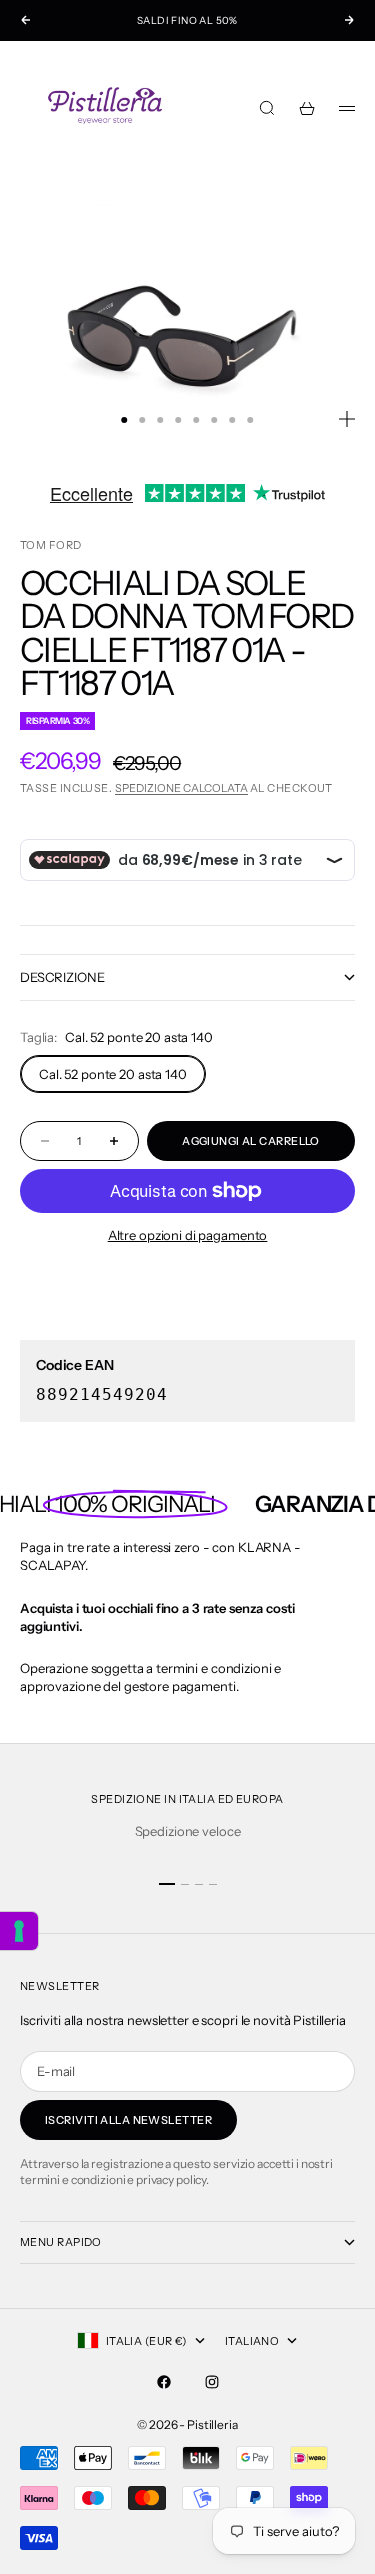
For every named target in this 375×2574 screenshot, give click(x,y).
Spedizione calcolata (181, 788)
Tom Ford (51, 545)
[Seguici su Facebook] (164, 2382)
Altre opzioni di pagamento (188, 1235)
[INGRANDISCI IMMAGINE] (347, 419)
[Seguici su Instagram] (212, 2382)
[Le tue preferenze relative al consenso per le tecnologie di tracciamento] (19, 1931)
